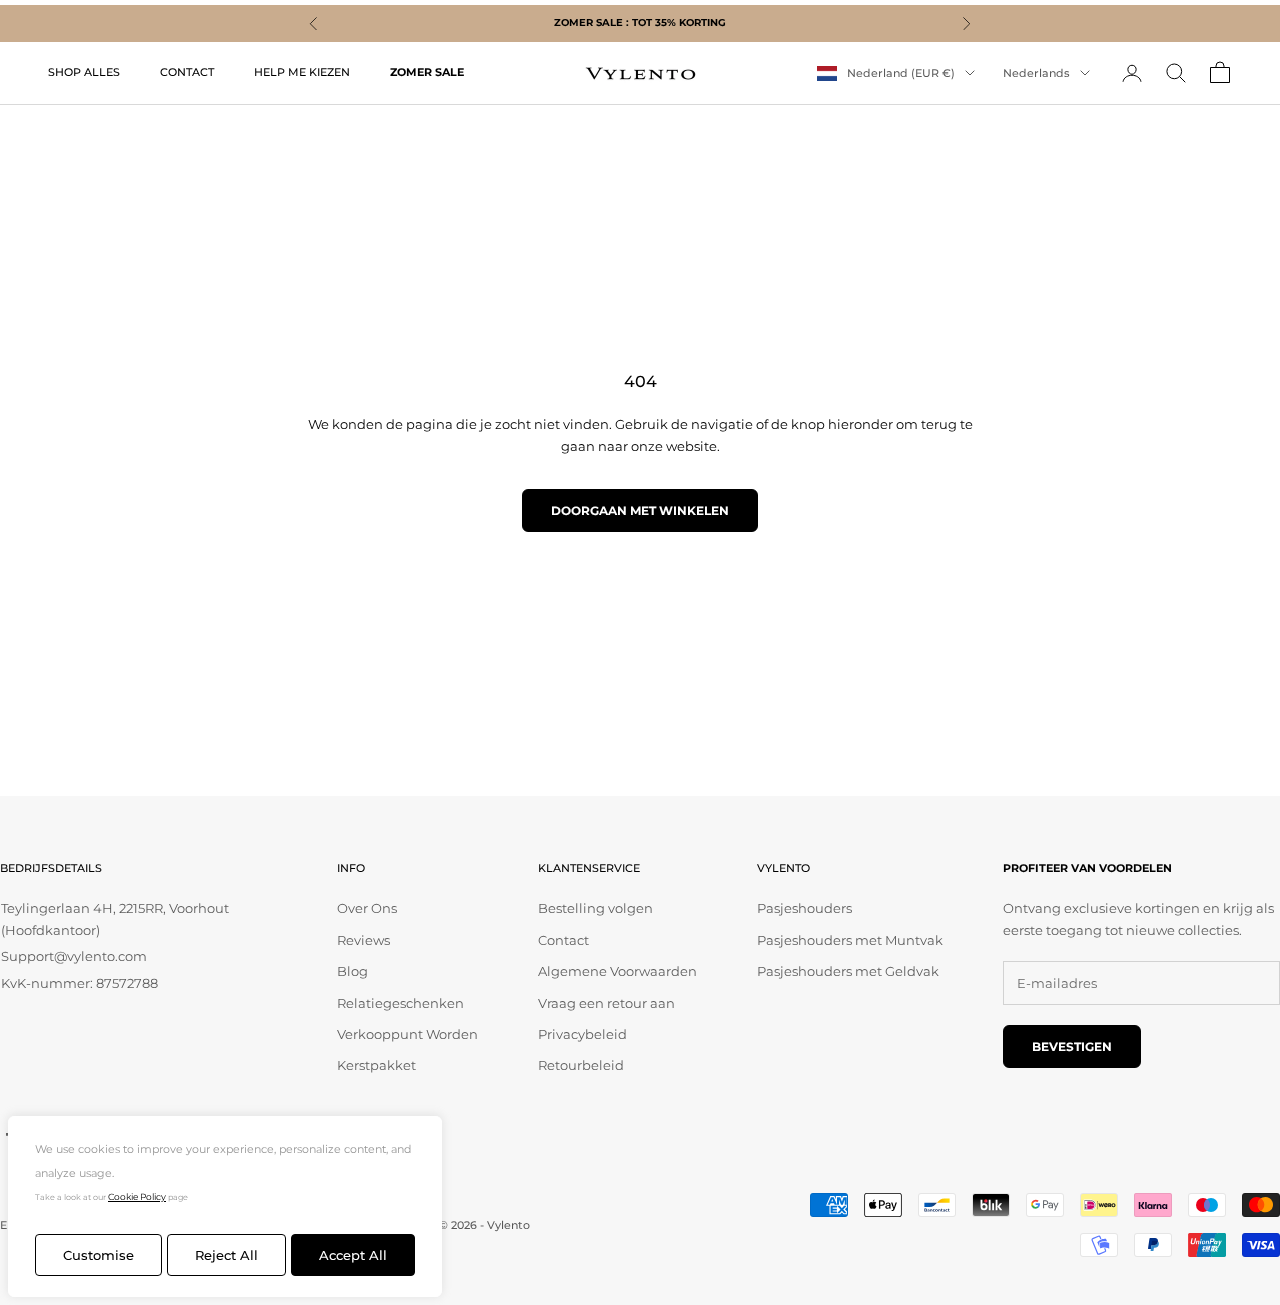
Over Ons (367, 908)
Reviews (363, 940)
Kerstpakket (376, 1065)
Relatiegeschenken (400, 1003)
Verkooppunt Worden (407, 1034)
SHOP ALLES (84, 72)
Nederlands (1036, 73)
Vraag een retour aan (606, 1003)
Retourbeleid (581, 1065)
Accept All (353, 1255)
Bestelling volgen (595, 908)
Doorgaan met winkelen (640, 510)
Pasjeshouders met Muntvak (850, 940)
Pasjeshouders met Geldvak (848, 971)
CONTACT (187, 72)
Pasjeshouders (804, 908)
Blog (352, 971)
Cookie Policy (137, 1196)
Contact (563, 940)
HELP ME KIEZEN (302, 72)
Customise (98, 1255)
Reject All (226, 1255)
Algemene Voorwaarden (617, 971)
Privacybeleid (582, 1034)
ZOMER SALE (427, 72)
